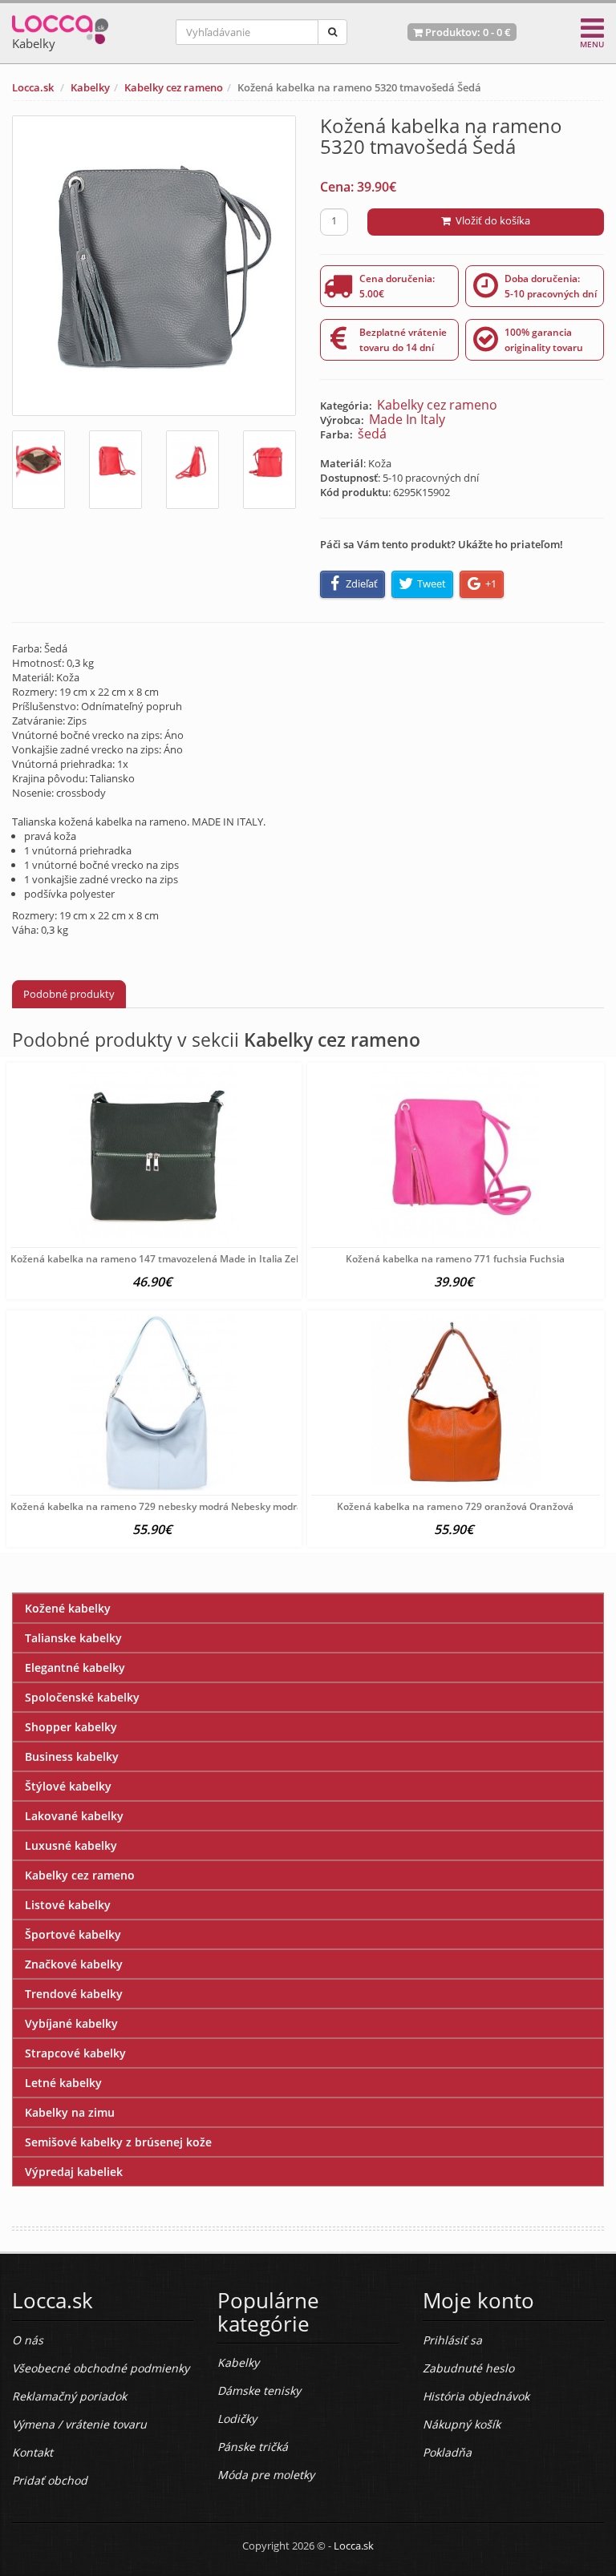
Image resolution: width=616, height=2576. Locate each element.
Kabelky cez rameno (174, 87)
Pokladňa (447, 2452)
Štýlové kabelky (68, 1786)
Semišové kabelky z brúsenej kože (118, 2142)
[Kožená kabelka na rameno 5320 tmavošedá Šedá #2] (115, 470)
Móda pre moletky (266, 2475)
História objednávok (476, 2396)
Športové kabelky (73, 1934)
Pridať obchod (50, 2480)
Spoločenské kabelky (82, 1697)
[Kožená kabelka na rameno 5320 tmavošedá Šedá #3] (192, 470)
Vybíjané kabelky (71, 2023)
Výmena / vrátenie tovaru (79, 2424)
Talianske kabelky (73, 1638)
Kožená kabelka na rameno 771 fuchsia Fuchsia (455, 1259)
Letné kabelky (63, 2083)
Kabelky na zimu (70, 2112)
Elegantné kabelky (75, 1668)
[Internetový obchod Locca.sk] (60, 26)
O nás (28, 2340)
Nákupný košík (462, 2424)
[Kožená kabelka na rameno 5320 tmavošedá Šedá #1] (38, 470)
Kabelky (90, 87)
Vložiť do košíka (490, 220)
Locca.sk (33, 87)
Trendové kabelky (74, 1994)
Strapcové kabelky (75, 2053)
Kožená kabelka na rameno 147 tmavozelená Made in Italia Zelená (163, 1259)
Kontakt (32, 2452)
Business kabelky (72, 1756)
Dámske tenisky (259, 2390)
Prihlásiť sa (452, 2340)
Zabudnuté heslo (468, 2368)
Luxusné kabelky (71, 1845)
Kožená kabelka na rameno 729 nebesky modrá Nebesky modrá (156, 1506)
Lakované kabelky (74, 1816)
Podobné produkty (69, 994)
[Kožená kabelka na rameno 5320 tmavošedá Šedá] (154, 266)
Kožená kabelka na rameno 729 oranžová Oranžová (455, 1506)
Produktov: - (467, 32)
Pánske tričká (253, 2447)
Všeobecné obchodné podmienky (101, 2368)
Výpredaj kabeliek (74, 2172)
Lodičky (237, 2419)
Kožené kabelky (68, 1608)
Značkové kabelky (74, 1964)
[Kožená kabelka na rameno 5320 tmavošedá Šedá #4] (269, 470)
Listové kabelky (68, 1905)
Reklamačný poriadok (69, 2396)
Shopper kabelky (71, 1727)
